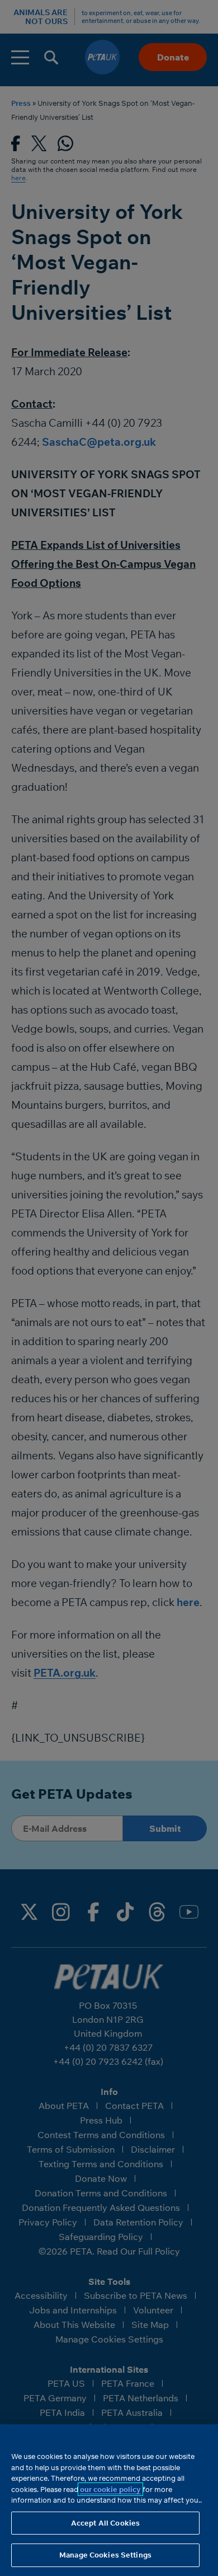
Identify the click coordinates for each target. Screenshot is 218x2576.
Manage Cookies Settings (105, 2555)
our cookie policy (110, 2489)
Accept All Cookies (105, 2523)
